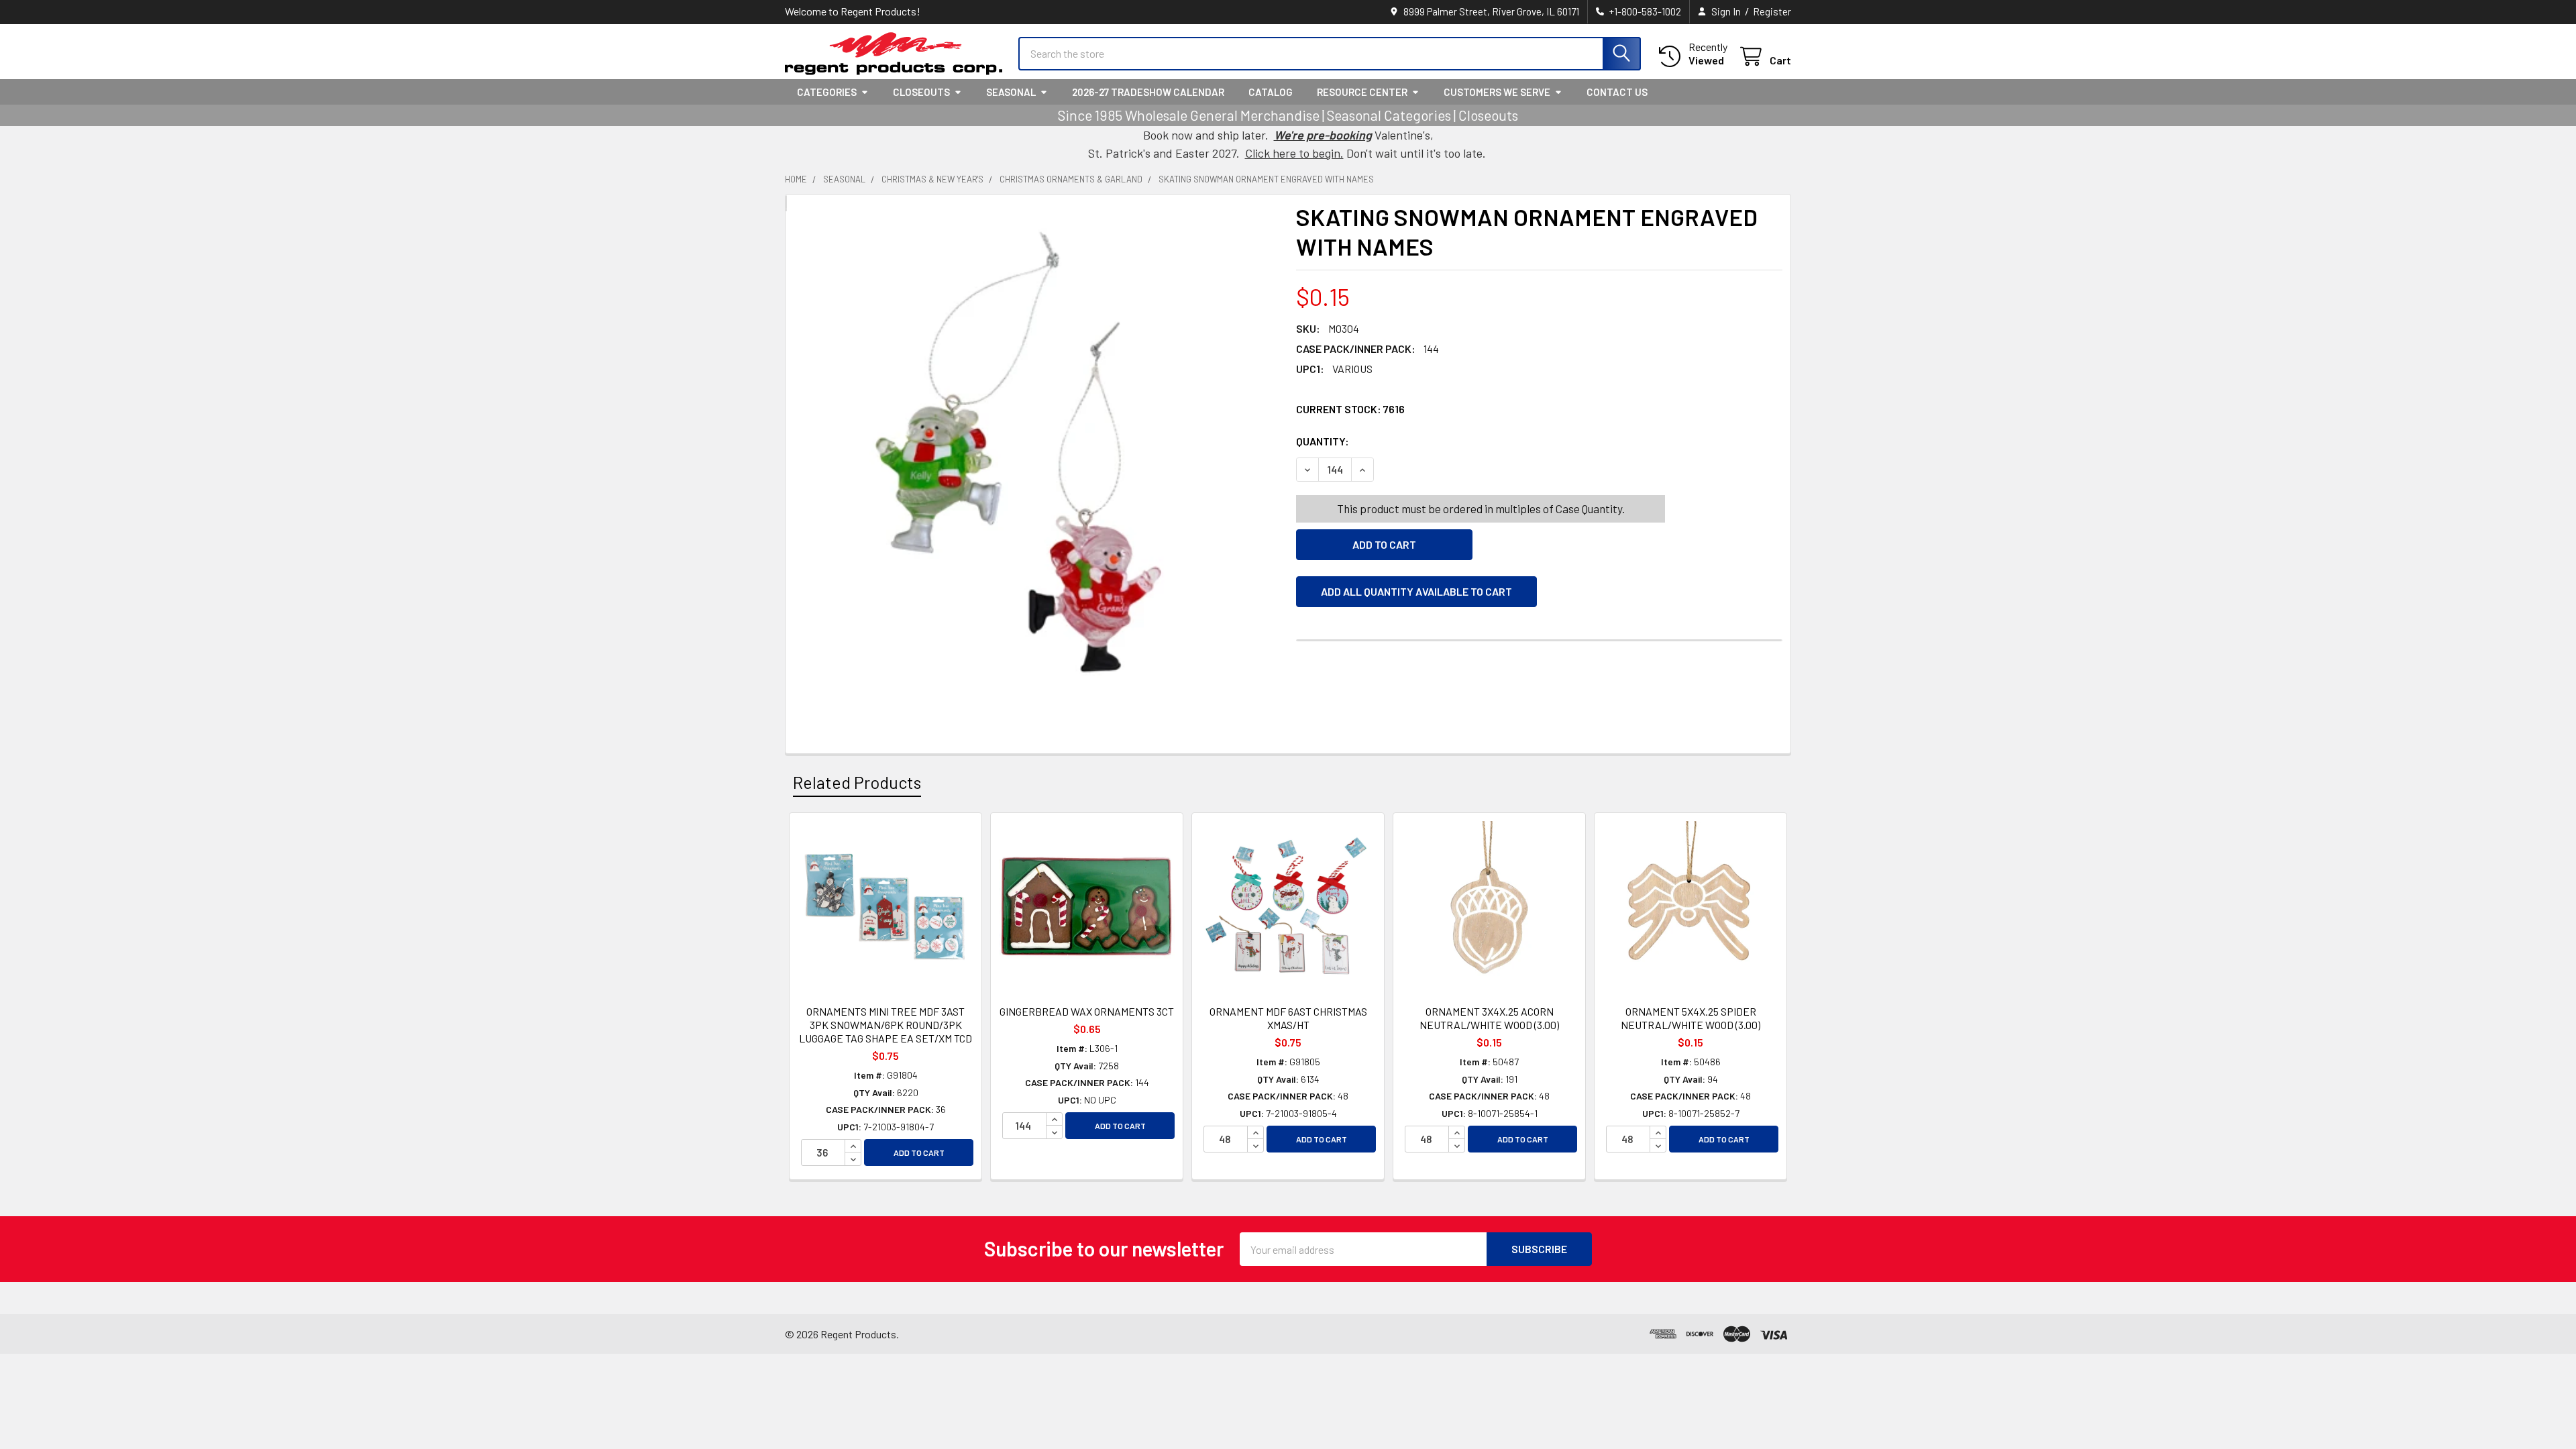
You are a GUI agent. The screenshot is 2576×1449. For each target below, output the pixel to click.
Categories (827, 92)
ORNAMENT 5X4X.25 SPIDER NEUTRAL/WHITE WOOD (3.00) (1690, 1018)
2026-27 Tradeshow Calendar (1148, 92)
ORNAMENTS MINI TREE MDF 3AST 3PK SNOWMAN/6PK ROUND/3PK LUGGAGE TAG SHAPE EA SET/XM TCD (885, 1025)
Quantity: (1398, 441)
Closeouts (921, 92)
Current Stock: (1350, 409)
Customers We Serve (1497, 92)
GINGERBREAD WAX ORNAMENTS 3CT (1087, 1011)
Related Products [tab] (857, 782)
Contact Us (1617, 92)
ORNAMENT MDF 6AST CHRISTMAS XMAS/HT (1288, 1018)
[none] (1037, 462)
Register (1772, 11)
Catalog (1271, 92)
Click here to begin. (1294, 153)
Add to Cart (919, 1152)
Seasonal (1011, 92)
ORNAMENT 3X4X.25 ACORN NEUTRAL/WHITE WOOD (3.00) (1489, 1018)
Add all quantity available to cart (1416, 591)
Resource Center (1362, 92)
